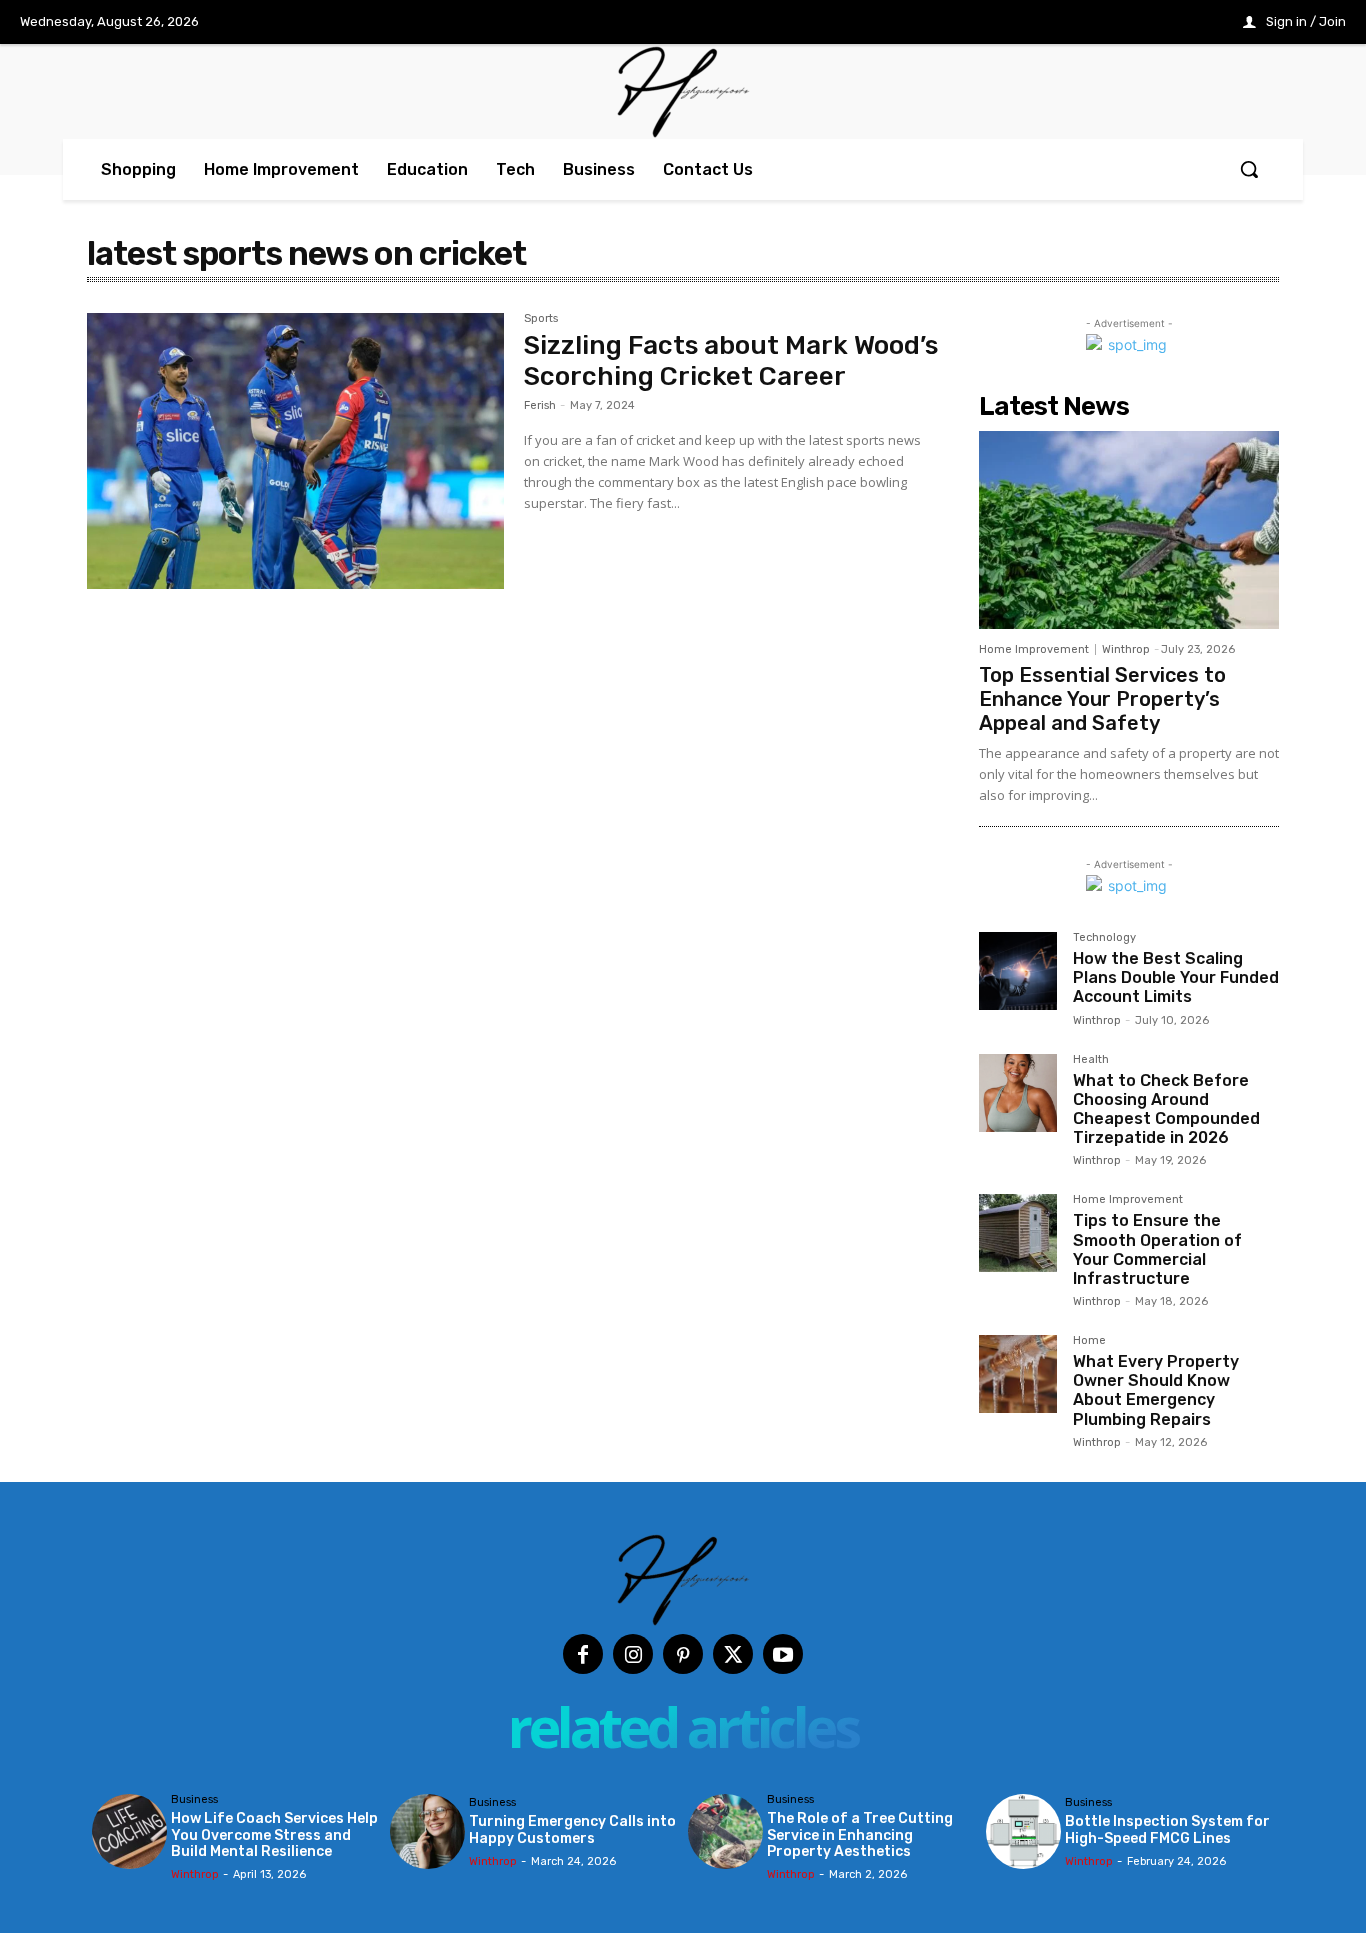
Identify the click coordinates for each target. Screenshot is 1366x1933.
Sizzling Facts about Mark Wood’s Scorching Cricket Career (731, 361)
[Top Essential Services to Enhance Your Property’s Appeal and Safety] (1129, 530)
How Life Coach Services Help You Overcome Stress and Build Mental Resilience (274, 1835)
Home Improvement (1034, 649)
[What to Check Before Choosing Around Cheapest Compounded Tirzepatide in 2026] (1018, 1093)
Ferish (540, 405)
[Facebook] (583, 1654)
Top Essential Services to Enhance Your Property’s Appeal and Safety (1102, 699)
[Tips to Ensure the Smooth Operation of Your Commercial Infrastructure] (1018, 1233)
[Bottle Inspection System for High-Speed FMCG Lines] (1023, 1831)
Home (1089, 1341)
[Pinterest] (683, 1654)
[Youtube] (783, 1654)
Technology (1104, 938)
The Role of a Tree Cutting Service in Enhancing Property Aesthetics (860, 1835)
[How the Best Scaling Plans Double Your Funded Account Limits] (1018, 971)
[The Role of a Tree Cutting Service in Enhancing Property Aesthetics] (725, 1831)
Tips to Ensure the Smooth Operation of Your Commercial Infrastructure (1157, 1249)
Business (194, 1800)
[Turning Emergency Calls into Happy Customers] (427, 1831)
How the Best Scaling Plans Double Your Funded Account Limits (1176, 977)
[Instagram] (633, 1654)
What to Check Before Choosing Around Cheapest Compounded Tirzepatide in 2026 (1166, 1109)
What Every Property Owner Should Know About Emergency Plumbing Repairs (1156, 1390)
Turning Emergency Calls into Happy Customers (572, 1830)
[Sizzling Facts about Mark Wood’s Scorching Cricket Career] (295, 451)
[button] (1249, 169)
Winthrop (1126, 649)
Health (1091, 1060)
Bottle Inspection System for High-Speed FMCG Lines (1167, 1830)
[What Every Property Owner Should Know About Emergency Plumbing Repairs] (1018, 1374)
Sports (541, 319)
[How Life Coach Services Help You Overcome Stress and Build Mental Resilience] (129, 1831)
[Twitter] (733, 1654)
